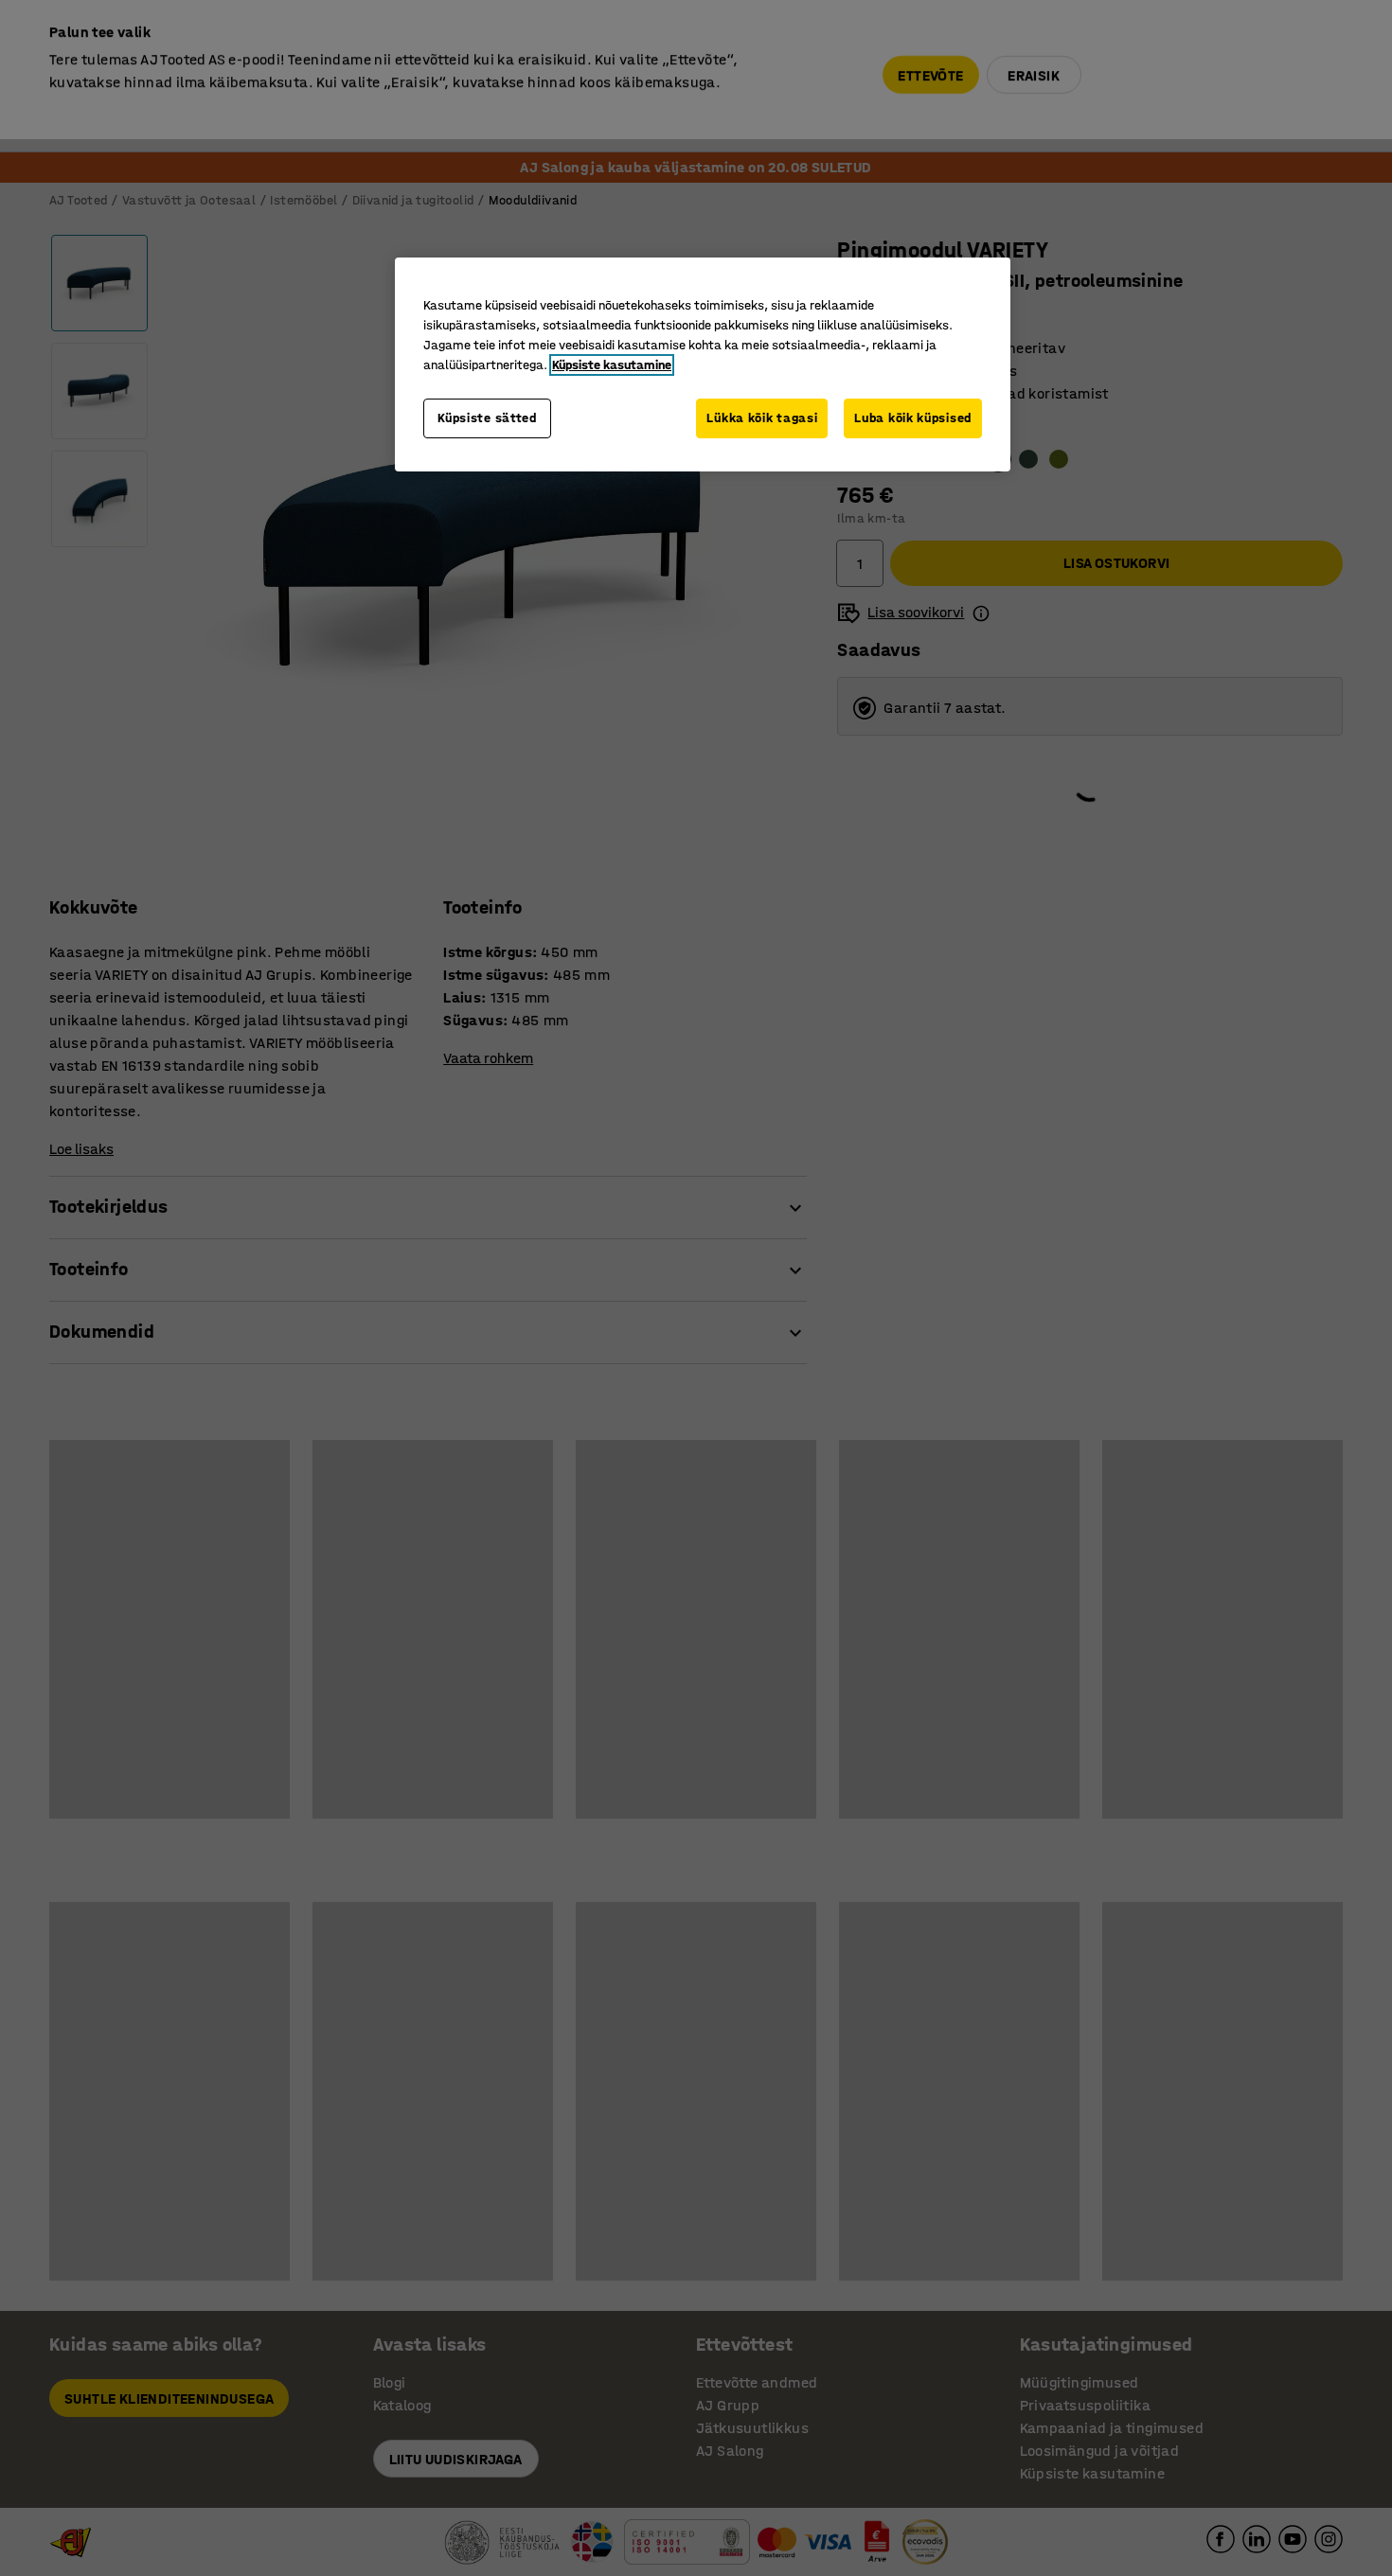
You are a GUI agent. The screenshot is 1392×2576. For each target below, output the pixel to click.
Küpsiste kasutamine (612, 365)
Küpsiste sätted (487, 418)
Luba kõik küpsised (913, 418)
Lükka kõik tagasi (762, 418)
